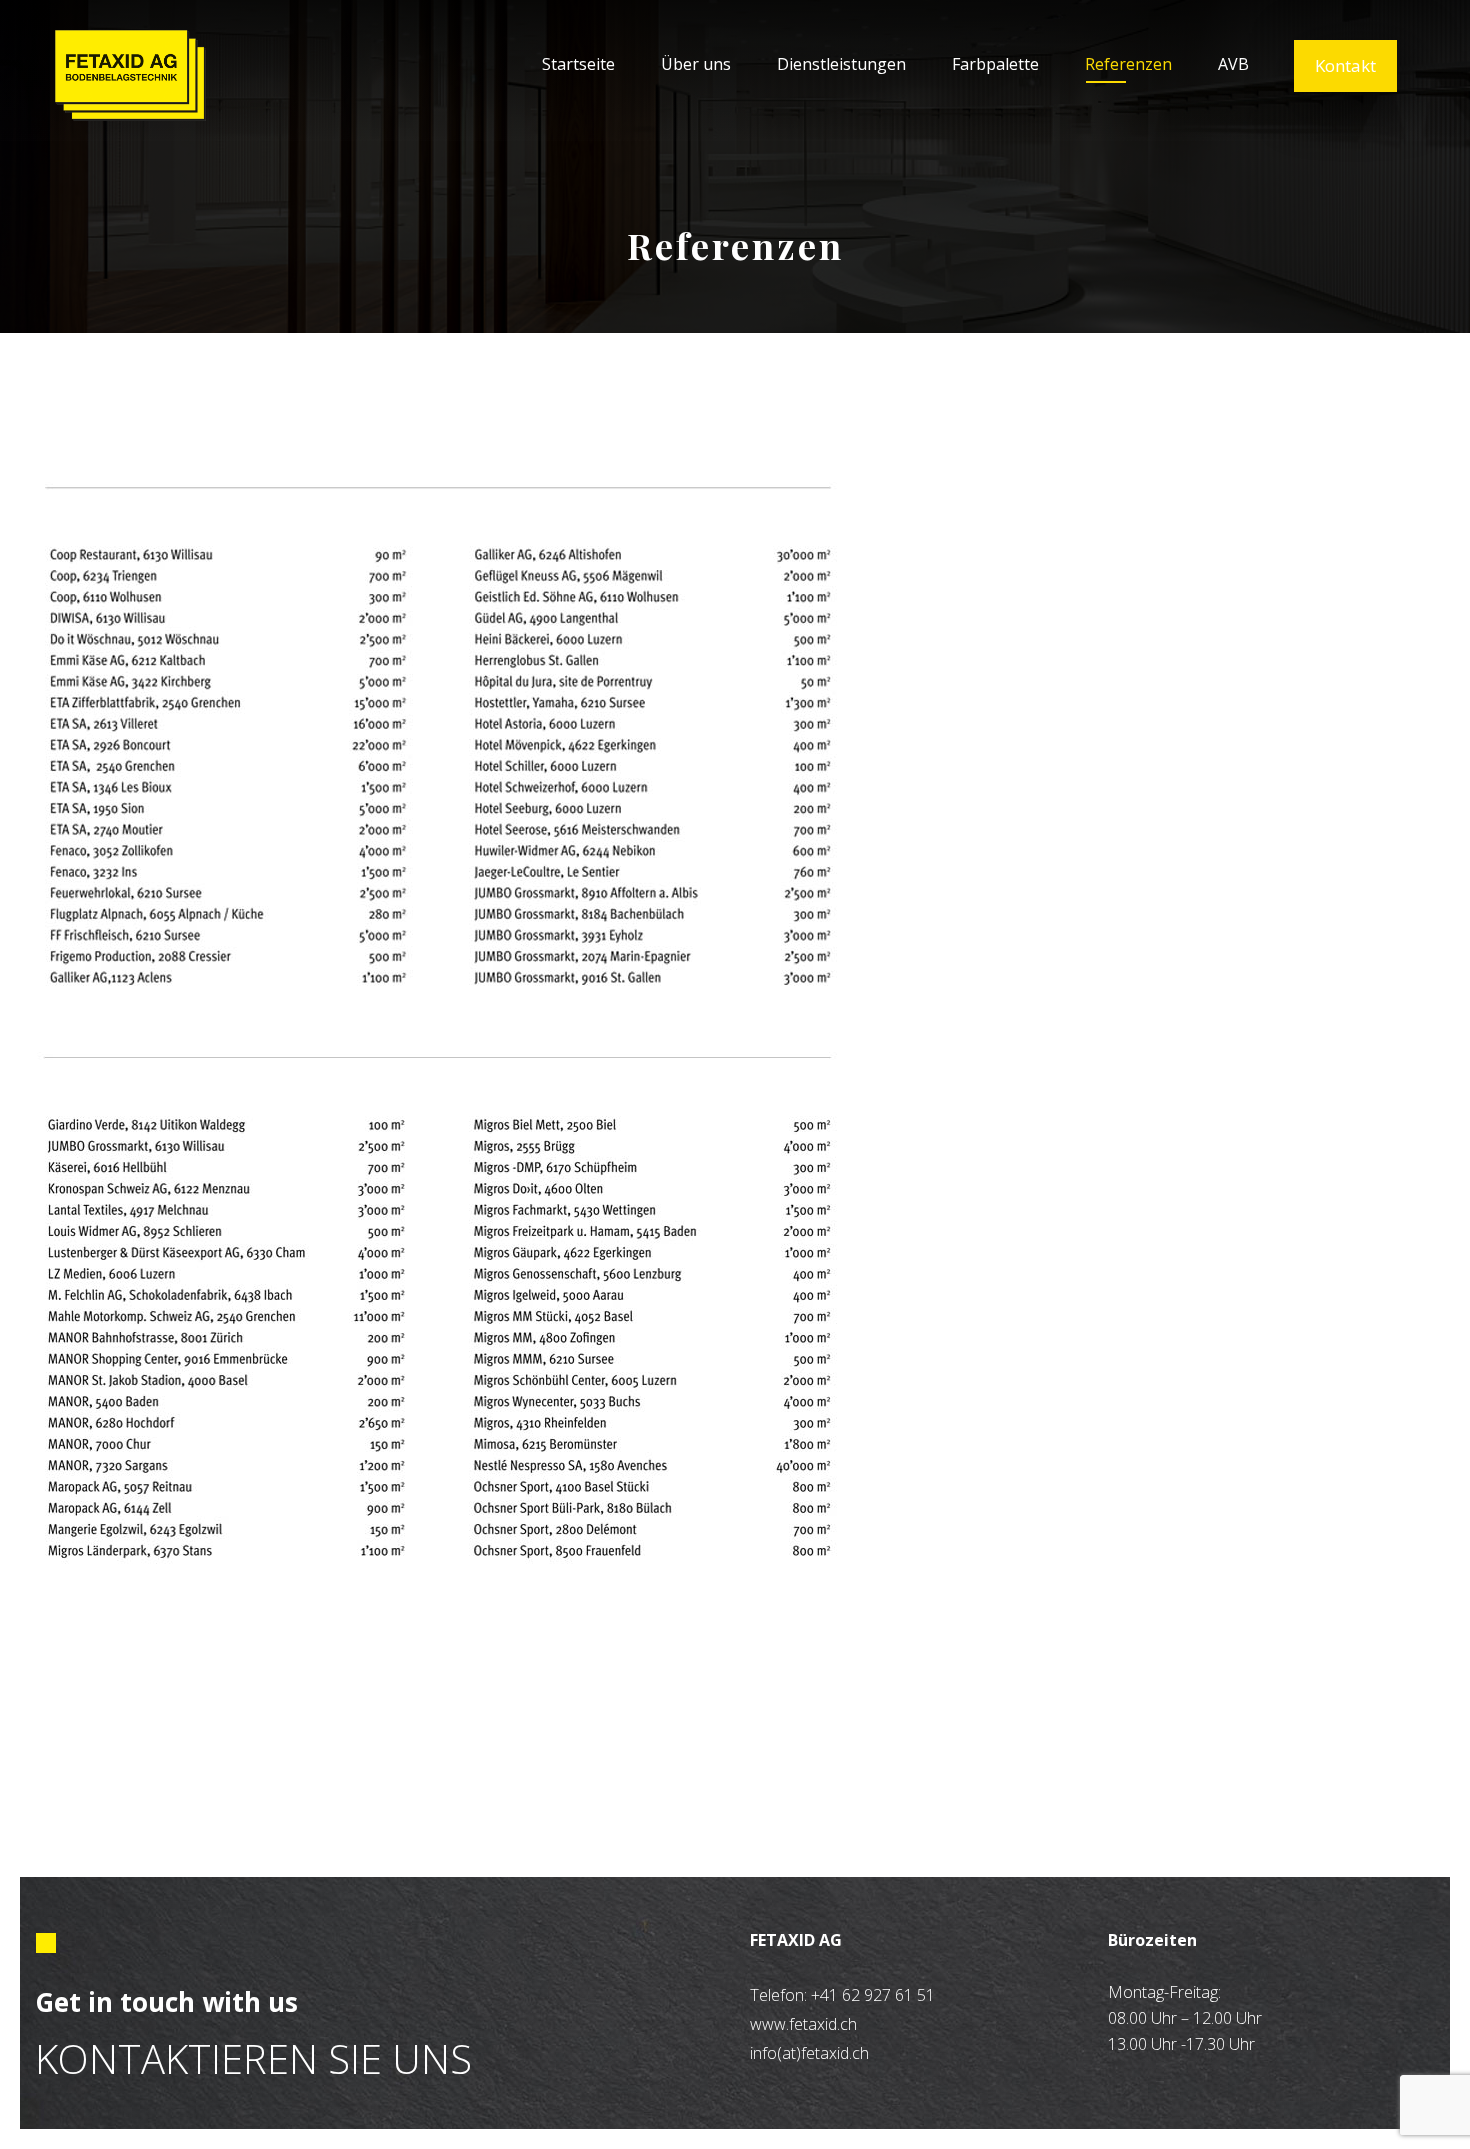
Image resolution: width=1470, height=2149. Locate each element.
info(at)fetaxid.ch (809, 2053)
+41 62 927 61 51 (873, 1995)
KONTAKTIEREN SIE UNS (253, 2058)
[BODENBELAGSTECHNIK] (130, 75)
